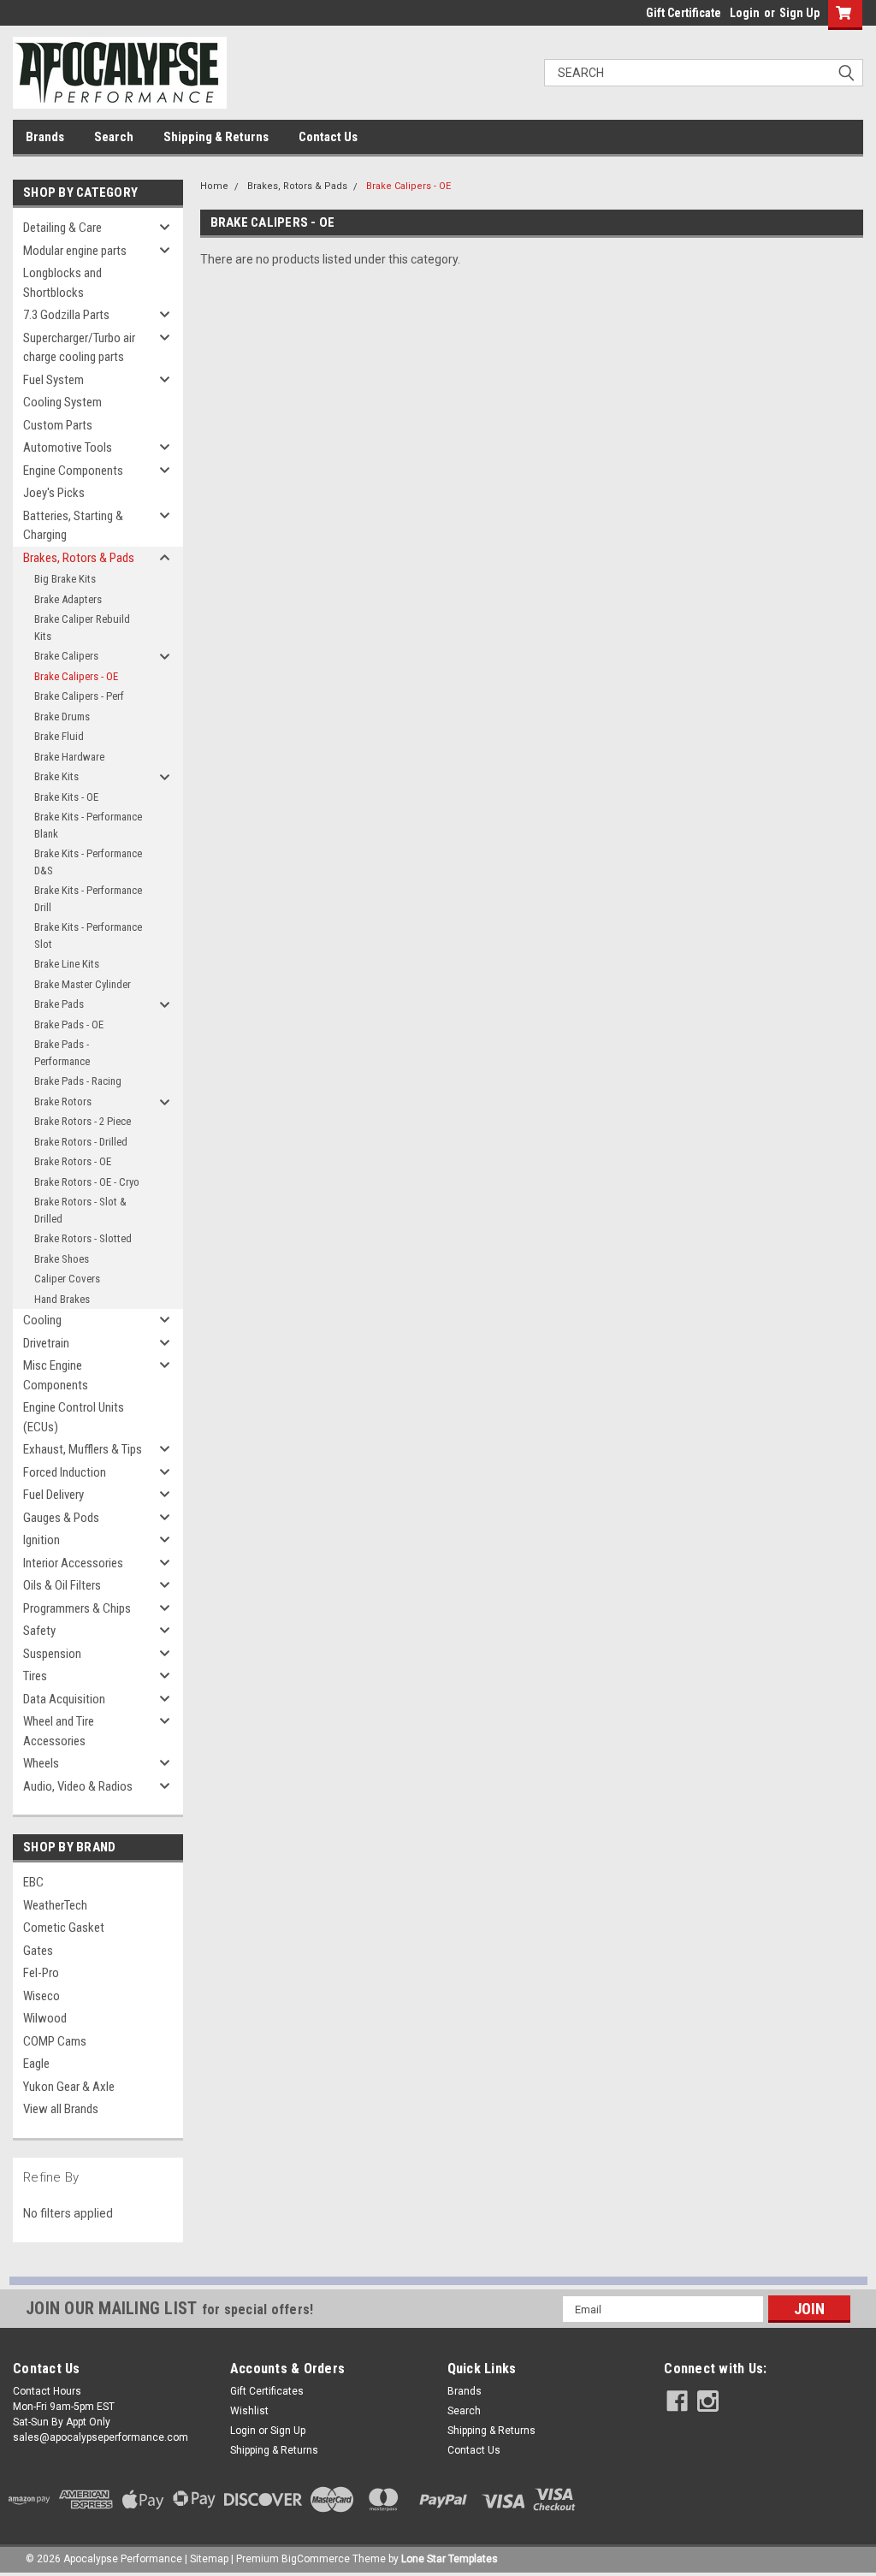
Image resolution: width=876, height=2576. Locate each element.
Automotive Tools (68, 447)
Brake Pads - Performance (62, 1053)
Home (214, 186)
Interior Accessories (73, 1563)
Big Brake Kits (65, 579)
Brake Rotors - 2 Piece (83, 1121)
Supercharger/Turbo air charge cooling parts (79, 348)
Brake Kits (56, 776)
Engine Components (73, 471)
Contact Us (328, 137)
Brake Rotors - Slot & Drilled (80, 1210)
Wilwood (45, 2018)
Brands (45, 137)
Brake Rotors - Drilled (81, 1142)
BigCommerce (316, 2559)
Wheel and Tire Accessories (59, 1731)
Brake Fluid (59, 736)
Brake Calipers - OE (76, 676)
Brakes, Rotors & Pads (79, 558)
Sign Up (799, 13)
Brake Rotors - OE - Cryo (87, 1182)
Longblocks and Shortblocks (62, 283)
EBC (33, 1882)
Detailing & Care (62, 228)
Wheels (41, 1763)
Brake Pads (59, 1004)
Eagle (36, 2064)
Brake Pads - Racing (78, 1081)
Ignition (41, 1540)
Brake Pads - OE (69, 1024)
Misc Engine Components (56, 1375)
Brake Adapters (68, 599)
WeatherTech (55, 1905)
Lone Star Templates (450, 2559)
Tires (35, 1676)
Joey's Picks (54, 493)
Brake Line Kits (67, 964)
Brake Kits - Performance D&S (88, 862)
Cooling (42, 1320)
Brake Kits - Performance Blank (88, 825)
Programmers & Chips (77, 1608)
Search (114, 137)
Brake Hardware (69, 757)
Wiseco (41, 1996)
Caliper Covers (67, 1279)
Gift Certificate (684, 13)
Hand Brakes (62, 1299)
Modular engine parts (75, 251)
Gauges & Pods (61, 1518)
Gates (38, 1951)
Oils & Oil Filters (62, 1585)
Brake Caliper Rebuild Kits (82, 628)
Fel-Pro (41, 1973)
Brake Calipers (66, 656)
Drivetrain (46, 1343)
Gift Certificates (267, 2391)
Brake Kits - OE (66, 797)
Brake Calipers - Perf (79, 696)
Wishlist (249, 2411)
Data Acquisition (64, 1699)
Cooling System (62, 402)
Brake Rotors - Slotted (83, 1238)
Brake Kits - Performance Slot (88, 936)
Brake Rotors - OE (73, 1161)
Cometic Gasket (64, 1928)
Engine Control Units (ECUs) (74, 1417)
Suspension (52, 1654)
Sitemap (209, 2559)
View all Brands (61, 2109)
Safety (39, 1631)
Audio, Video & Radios (78, 1786)
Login (745, 13)
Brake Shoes (62, 1259)
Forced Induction (65, 1472)
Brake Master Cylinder (83, 984)
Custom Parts (58, 425)
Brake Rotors (63, 1101)
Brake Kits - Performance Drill (88, 899)
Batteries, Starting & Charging (73, 526)
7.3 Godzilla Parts (66, 315)
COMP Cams (55, 2041)
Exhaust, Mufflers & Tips (83, 1449)
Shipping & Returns (216, 137)
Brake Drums (62, 717)
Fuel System (53, 380)
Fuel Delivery (53, 1495)
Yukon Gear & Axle (69, 2087)
